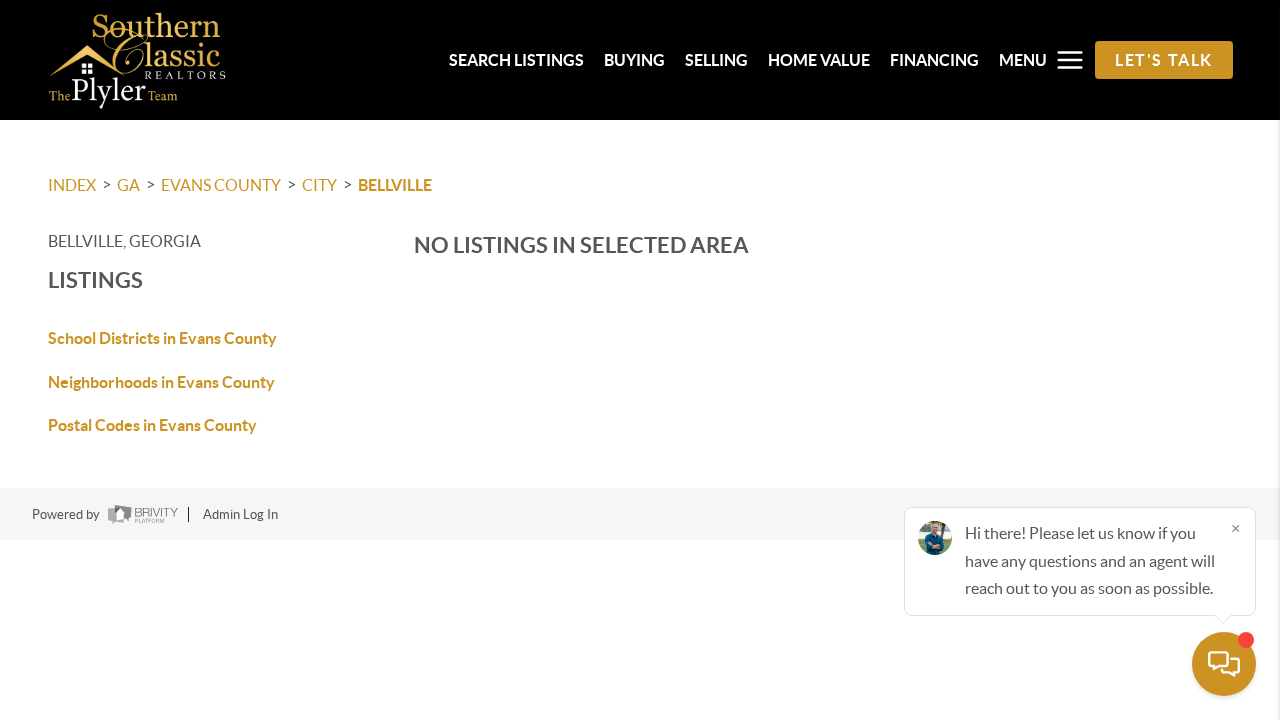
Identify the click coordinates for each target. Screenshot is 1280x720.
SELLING (716, 60)
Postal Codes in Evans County (152, 425)
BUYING (634, 60)
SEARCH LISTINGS (516, 60)
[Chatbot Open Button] (1224, 664)
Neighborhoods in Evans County (161, 382)
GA (128, 185)
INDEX (72, 185)
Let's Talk (1164, 60)
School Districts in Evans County (162, 338)
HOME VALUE (819, 60)
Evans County (221, 185)
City (319, 185)
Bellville (395, 185)
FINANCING (934, 60)
